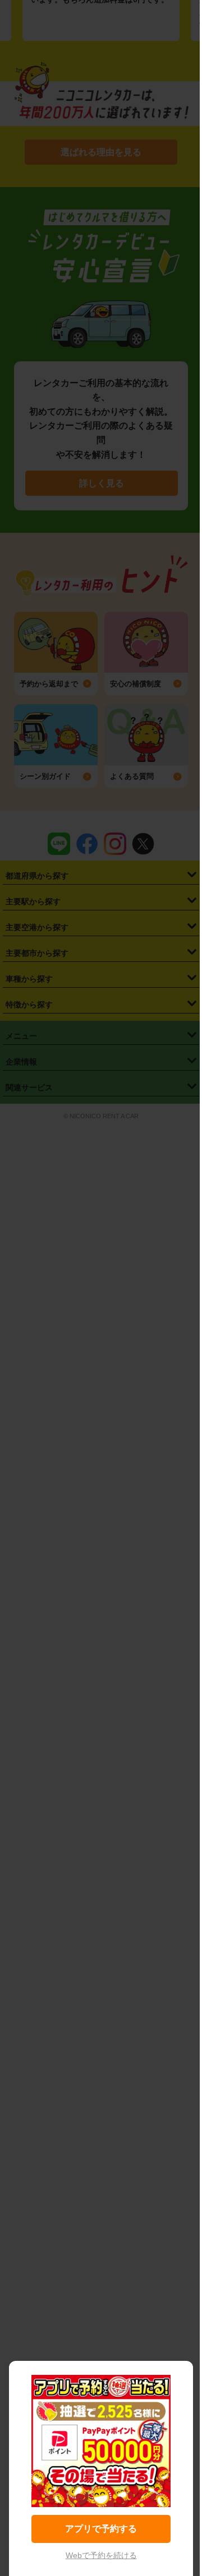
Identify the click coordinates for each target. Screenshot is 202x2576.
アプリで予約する (101, 2529)
